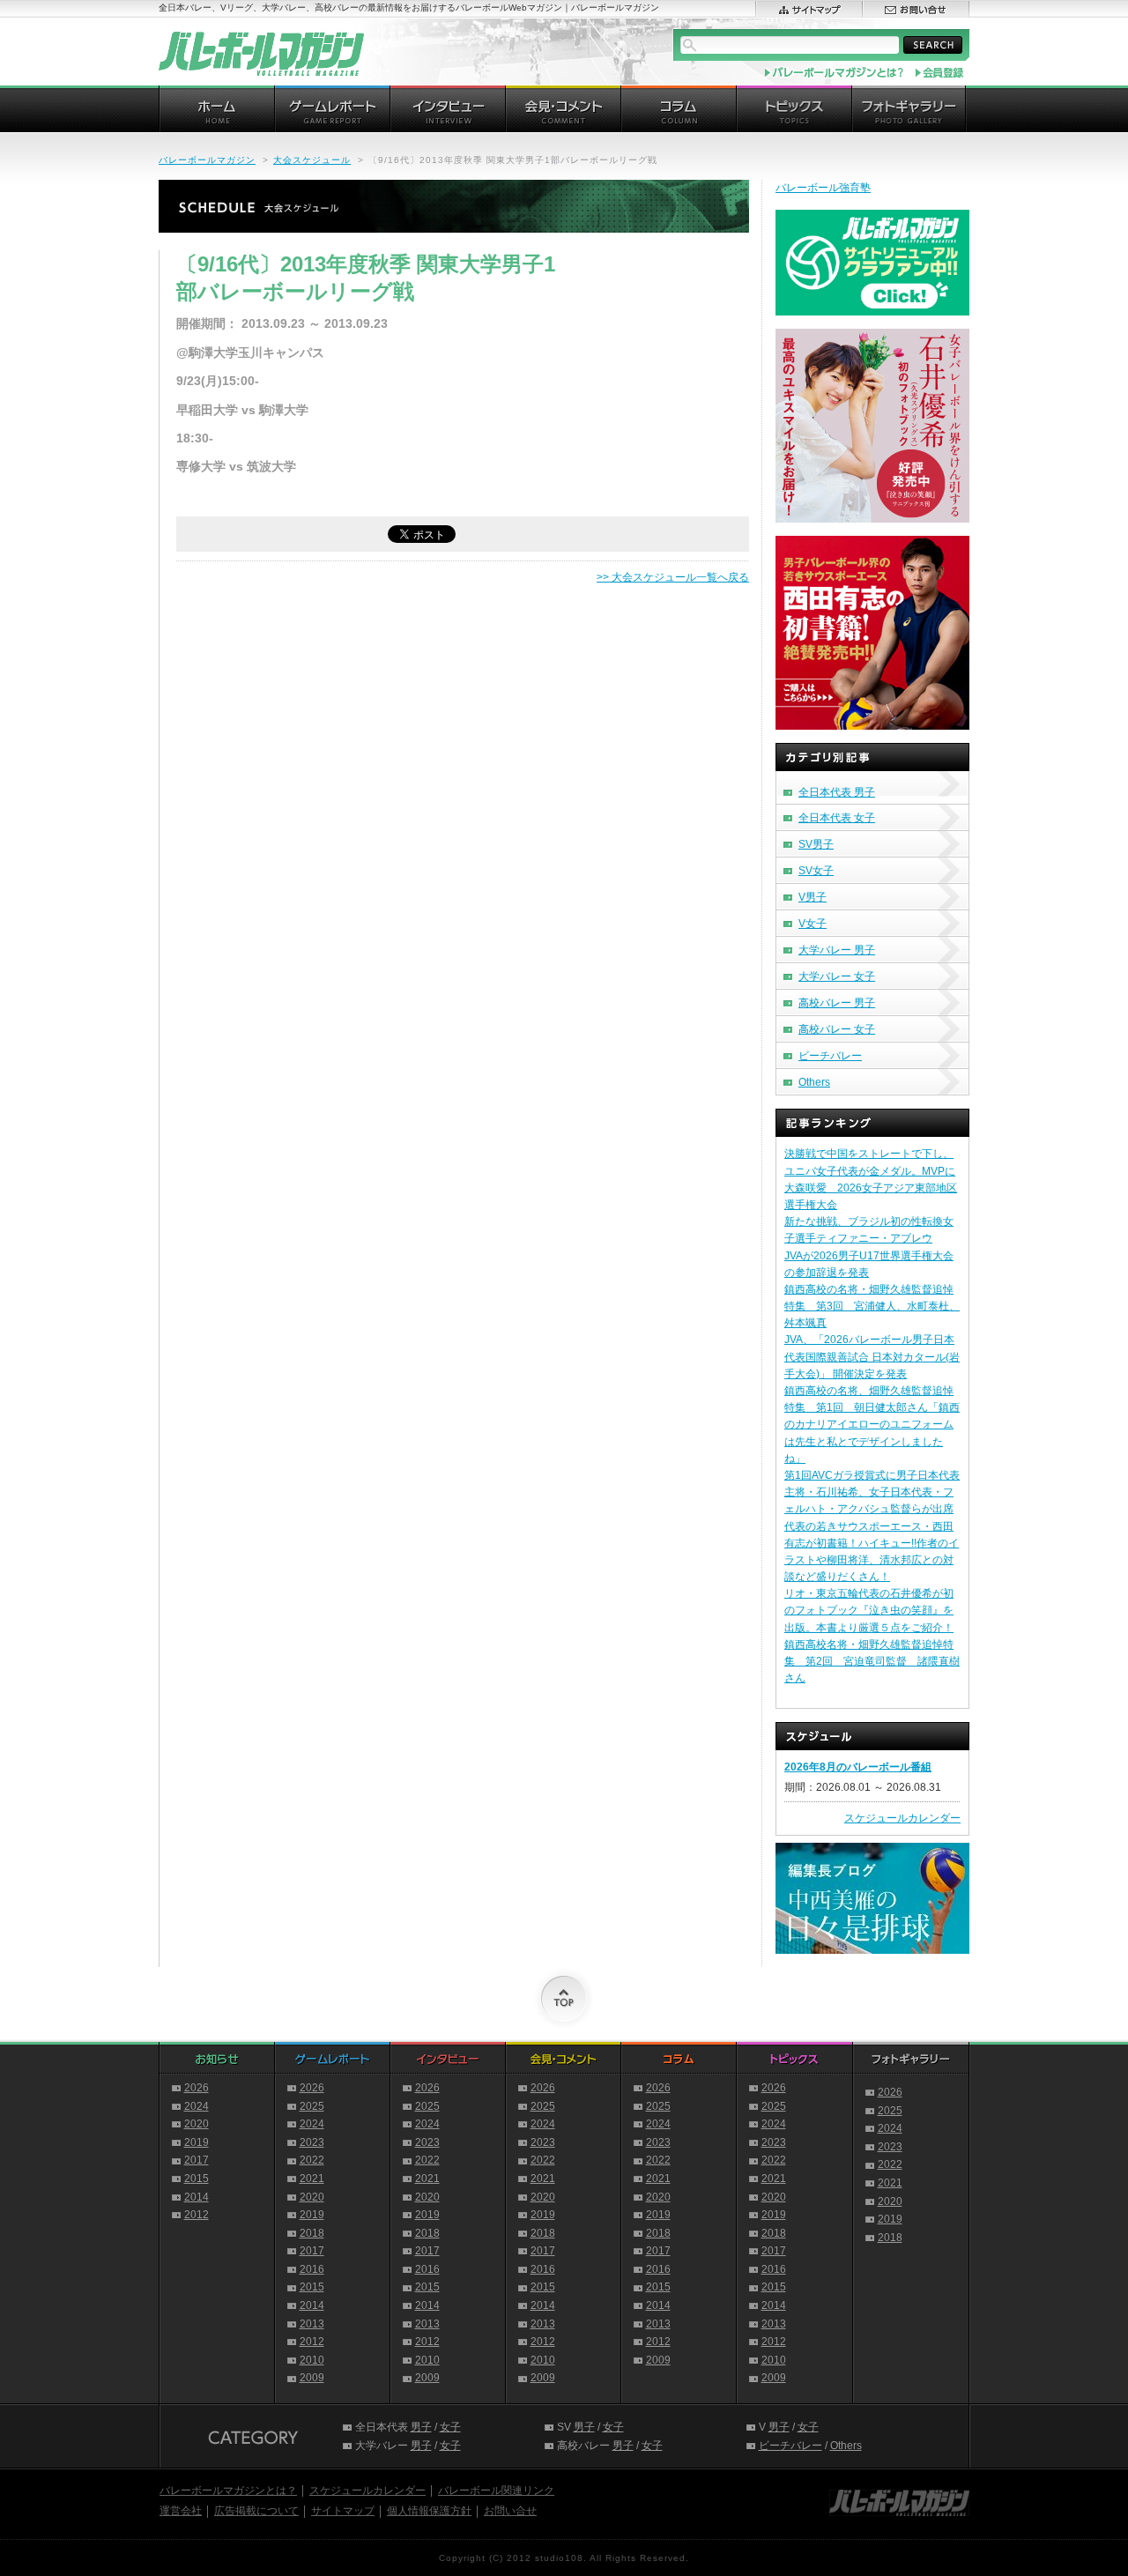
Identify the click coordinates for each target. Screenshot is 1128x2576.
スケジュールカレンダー (902, 1818)
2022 (312, 2160)
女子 (450, 2427)
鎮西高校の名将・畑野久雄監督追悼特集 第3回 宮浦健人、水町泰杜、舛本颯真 (872, 1306)
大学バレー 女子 (837, 976)
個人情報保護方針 (429, 2511)
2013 (312, 2324)
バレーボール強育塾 (823, 188)
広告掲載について (256, 2511)
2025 (312, 2106)
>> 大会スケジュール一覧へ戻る (673, 577)
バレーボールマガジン (207, 160)
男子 (421, 2427)
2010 (312, 2360)
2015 (197, 2179)
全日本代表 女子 (837, 818)
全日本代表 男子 (837, 792)
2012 (197, 2215)
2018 (312, 2233)
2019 (197, 2142)
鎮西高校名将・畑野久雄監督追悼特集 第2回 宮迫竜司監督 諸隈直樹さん (872, 1661)
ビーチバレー (830, 1056)
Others (814, 1082)
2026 (197, 2088)
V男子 (813, 897)
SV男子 (816, 844)
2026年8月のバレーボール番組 (858, 1767)
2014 (197, 2197)
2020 (197, 2124)
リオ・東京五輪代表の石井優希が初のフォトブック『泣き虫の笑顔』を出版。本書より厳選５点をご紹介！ (869, 1610)
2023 (312, 2142)
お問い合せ (510, 2511)
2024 (197, 2106)
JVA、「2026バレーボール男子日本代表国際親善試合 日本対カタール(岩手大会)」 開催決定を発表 (872, 1356)
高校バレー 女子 (837, 1029)
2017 (197, 2160)
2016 (312, 2269)
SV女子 (816, 871)
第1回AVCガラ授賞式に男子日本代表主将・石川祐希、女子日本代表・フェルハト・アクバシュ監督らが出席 (872, 1492)
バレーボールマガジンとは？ (228, 2491)
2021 (312, 2179)
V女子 (813, 924)
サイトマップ (343, 2511)
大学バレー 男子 (837, 950)
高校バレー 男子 (837, 1003)
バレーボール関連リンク (496, 2491)
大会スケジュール (312, 160)
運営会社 (181, 2511)
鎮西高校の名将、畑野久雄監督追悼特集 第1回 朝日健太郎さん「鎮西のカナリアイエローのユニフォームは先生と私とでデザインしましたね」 (872, 1425)
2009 (312, 2378)
